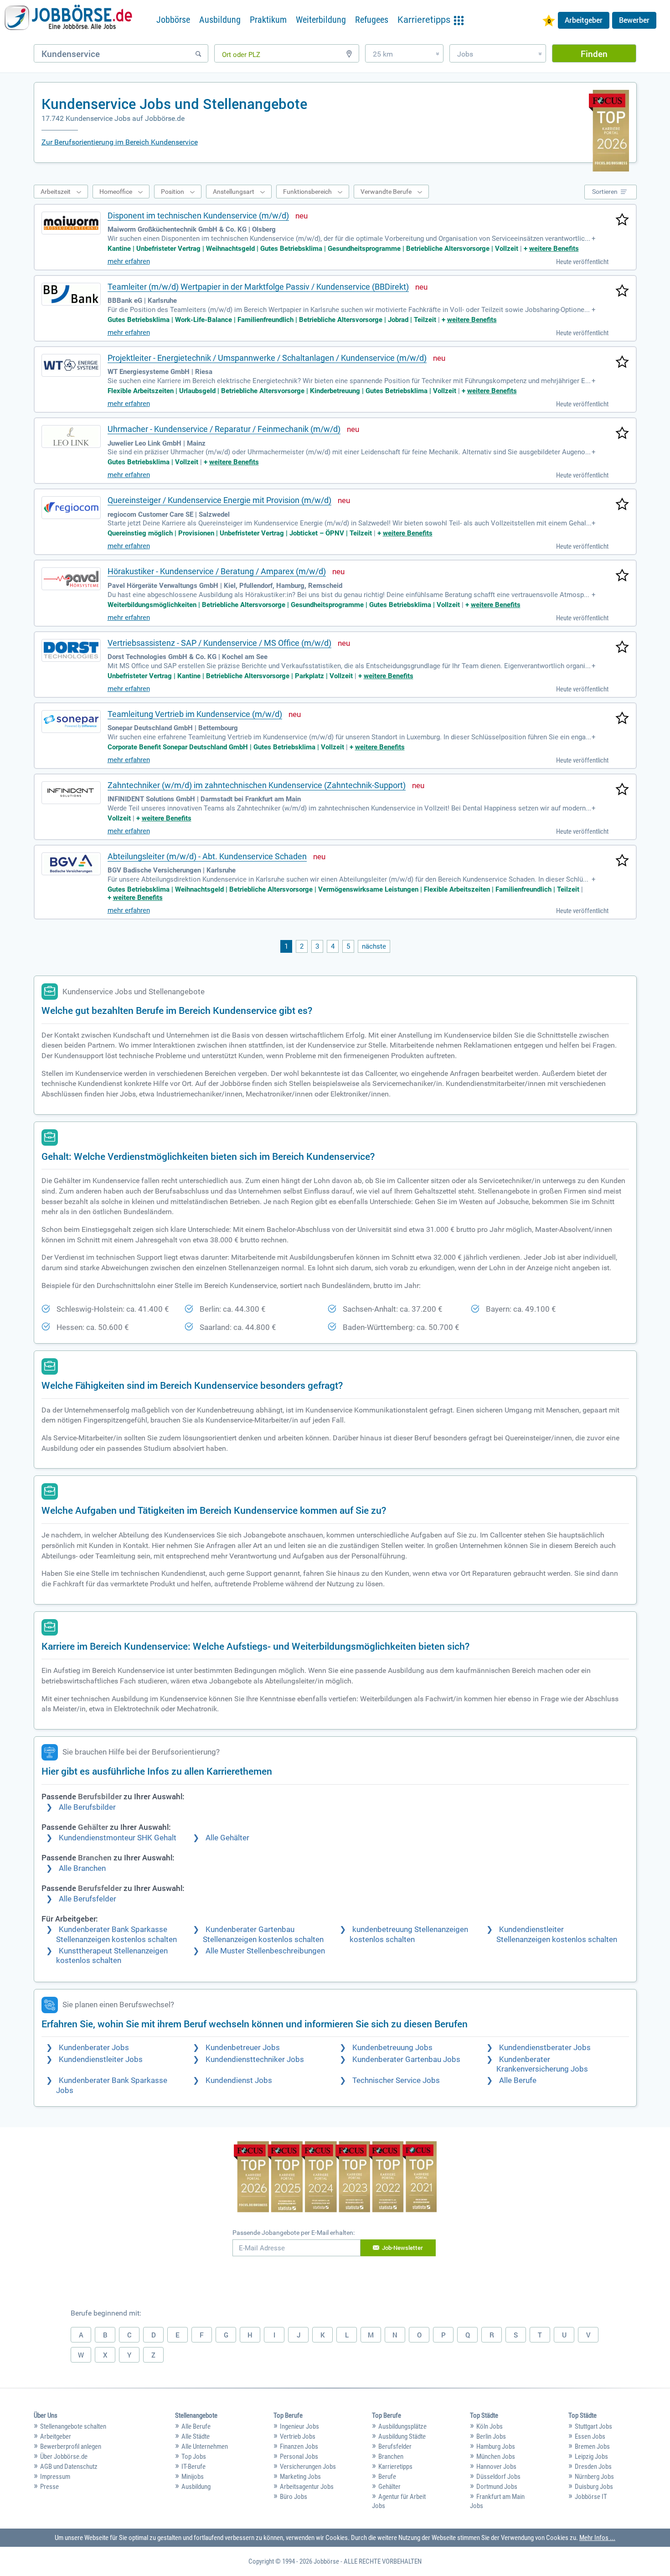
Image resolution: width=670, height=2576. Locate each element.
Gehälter (389, 2487)
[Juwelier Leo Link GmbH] (71, 436)
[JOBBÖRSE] (68, 20)
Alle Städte (196, 2436)
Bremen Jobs (592, 2446)
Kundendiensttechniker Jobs (255, 2059)
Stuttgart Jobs (593, 2426)
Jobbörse (173, 20)
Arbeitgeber (584, 20)
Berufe (387, 2477)
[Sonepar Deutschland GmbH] (71, 722)
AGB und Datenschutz (69, 2467)
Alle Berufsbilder (87, 1807)
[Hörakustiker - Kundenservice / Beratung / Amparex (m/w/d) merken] (622, 576)
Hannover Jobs (496, 2467)
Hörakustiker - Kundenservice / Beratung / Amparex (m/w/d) (217, 571)
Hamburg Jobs (496, 2446)
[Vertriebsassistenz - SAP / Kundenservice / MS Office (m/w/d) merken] (622, 648)
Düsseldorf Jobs (498, 2477)
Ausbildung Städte (402, 2436)
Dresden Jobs (593, 2467)
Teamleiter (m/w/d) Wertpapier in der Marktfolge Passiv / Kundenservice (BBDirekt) (258, 287)
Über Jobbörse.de (64, 2457)
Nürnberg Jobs (594, 2477)
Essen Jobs (590, 2436)
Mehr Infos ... (597, 2538)
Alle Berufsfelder (88, 1899)
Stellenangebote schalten (73, 2426)
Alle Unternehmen (205, 2446)
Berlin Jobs (491, 2436)
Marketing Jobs (300, 2477)
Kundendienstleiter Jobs (101, 2059)
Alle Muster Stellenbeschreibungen (265, 1951)
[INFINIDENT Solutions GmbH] (71, 793)
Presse (49, 2487)
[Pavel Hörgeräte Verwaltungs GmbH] (71, 579)
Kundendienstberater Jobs (545, 2048)
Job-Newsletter (402, 2248)
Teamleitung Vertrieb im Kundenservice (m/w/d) (195, 714)
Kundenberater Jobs (94, 2048)
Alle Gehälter (227, 1838)
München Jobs (496, 2457)
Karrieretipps (395, 2467)
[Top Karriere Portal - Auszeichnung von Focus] (335, 2178)
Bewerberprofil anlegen (71, 2446)
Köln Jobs (490, 2426)
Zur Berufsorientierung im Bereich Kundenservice (120, 142)
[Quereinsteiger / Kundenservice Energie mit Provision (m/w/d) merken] (622, 505)
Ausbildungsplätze (402, 2426)
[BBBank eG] (71, 294)
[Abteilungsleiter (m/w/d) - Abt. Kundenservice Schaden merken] (622, 861)
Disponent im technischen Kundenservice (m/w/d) (198, 216)
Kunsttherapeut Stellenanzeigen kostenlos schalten (112, 1956)
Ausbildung (220, 20)
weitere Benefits (554, 249)
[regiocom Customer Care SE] (71, 508)
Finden (594, 54)
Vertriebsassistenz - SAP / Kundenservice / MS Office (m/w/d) (219, 643)
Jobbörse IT (591, 2497)
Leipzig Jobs (591, 2457)
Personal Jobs (299, 2457)
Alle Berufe (518, 2080)
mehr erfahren (129, 261)
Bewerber (634, 20)
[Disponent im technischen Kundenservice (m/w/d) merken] (622, 220)
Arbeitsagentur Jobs (307, 2487)
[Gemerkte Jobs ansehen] (549, 22)
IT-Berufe (193, 2467)
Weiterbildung (321, 20)
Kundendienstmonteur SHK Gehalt (118, 1838)
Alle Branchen (82, 1868)
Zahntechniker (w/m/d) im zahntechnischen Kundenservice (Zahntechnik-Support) (257, 785)
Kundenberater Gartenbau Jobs (406, 2059)
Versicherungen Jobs (308, 2467)
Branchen (391, 2457)
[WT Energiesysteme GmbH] (71, 365)
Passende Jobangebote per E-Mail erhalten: (294, 2233)
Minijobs (193, 2477)
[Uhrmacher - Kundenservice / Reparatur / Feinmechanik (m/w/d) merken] (622, 434)
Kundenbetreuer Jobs (243, 2048)
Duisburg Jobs (594, 2487)
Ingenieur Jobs (299, 2426)
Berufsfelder (395, 2446)
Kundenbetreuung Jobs (392, 2048)
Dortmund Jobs (497, 2487)
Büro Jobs (294, 2497)
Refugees (372, 20)
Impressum (55, 2477)
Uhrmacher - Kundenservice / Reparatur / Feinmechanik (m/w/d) (224, 429)
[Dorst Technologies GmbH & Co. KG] (71, 650)
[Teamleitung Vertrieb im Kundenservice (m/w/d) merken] (622, 719)
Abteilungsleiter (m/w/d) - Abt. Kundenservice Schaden (207, 856)
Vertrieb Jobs (298, 2436)
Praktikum (268, 20)
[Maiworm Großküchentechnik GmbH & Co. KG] (71, 223)
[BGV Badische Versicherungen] (71, 864)
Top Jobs (194, 2457)
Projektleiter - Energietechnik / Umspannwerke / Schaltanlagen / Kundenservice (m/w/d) (267, 358)
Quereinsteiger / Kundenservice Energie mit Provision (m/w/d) (219, 500)
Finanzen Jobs (299, 2446)
